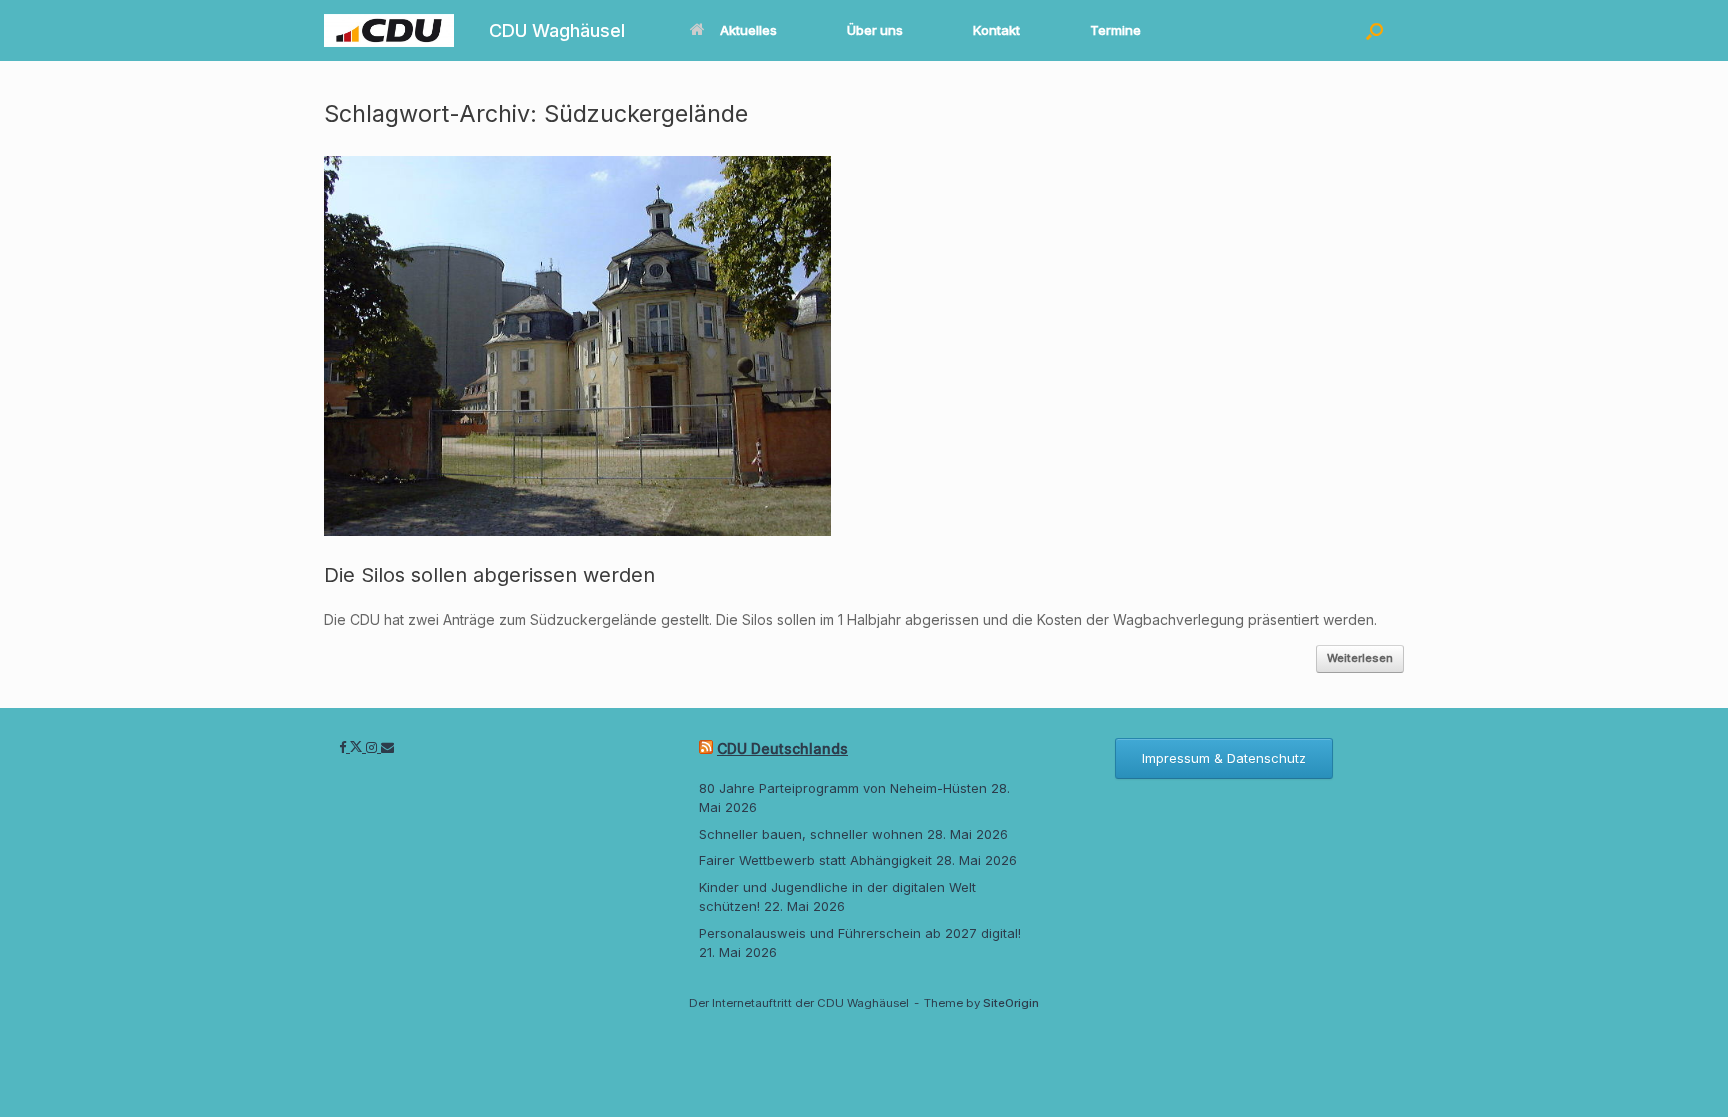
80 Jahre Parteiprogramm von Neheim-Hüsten (843, 788)
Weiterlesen (1360, 658)
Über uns (875, 30)
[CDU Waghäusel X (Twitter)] (358, 747)
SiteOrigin (1011, 1003)
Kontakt (996, 30)
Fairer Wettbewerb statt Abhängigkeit (815, 860)
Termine (1115, 30)
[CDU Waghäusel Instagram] (373, 747)
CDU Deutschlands (782, 748)
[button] (1374, 30)
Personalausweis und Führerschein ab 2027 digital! (860, 933)
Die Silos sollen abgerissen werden (489, 575)
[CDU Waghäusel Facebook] (344, 747)
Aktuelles (748, 30)
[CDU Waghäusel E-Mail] (387, 747)
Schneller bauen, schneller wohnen (811, 834)
